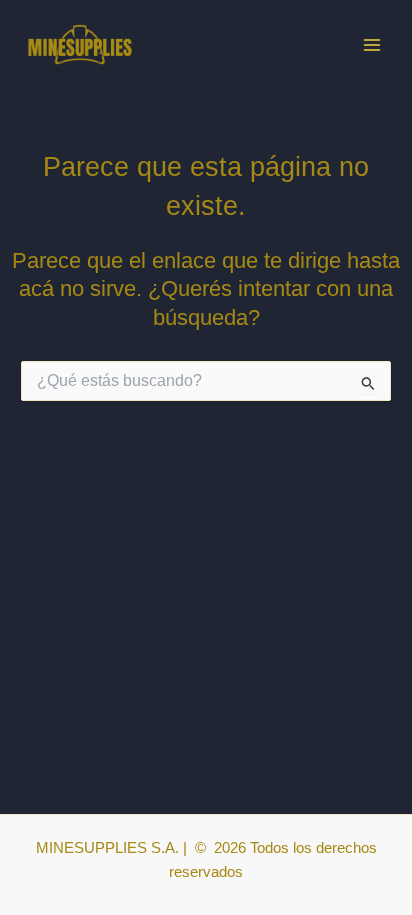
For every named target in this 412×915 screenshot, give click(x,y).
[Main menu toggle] (372, 44)
